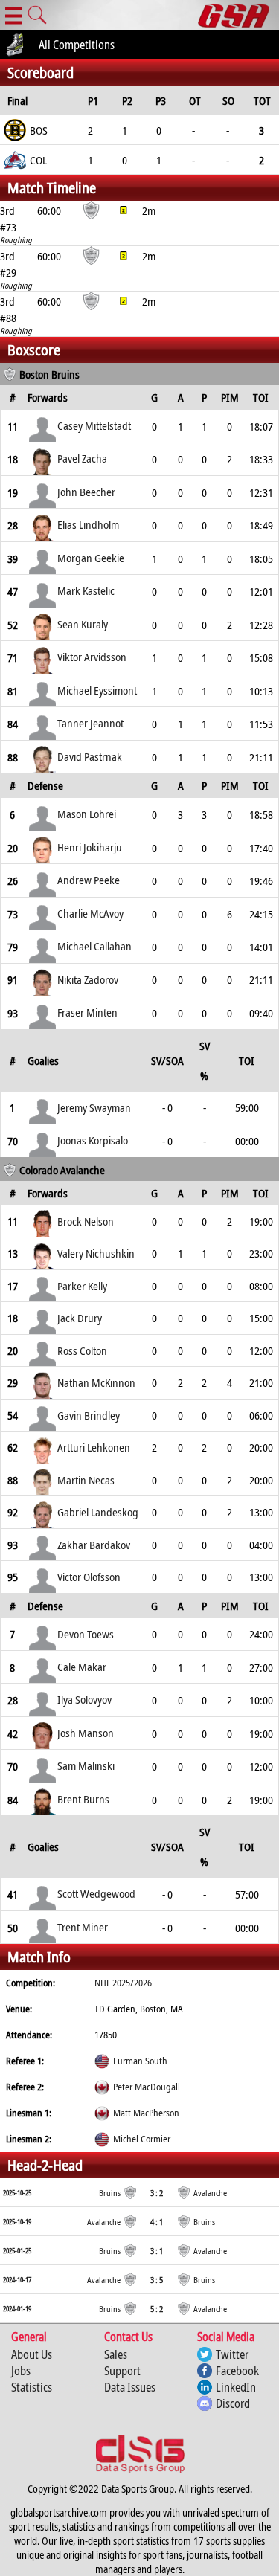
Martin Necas (86, 1480)
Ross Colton (82, 1350)
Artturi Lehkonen (94, 1447)
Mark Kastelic (86, 590)
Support (122, 2371)
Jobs (21, 2371)
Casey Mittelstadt (94, 425)
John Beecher (86, 492)
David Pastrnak (90, 756)
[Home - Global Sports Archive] (238, 15)
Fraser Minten (87, 1012)
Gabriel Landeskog (98, 1512)
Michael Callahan (94, 946)
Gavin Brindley (89, 1415)
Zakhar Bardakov (94, 1545)
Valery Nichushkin (96, 1253)
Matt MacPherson (146, 2113)
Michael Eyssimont (97, 690)
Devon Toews (86, 1634)
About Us (32, 2354)
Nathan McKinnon (96, 1382)
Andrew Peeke (89, 880)
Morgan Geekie (91, 558)
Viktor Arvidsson (92, 657)
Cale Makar (82, 1667)
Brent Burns (83, 1799)
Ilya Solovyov (84, 1699)
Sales (116, 2354)
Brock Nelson (86, 1221)
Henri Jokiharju (90, 847)
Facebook (237, 2371)
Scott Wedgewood (96, 1893)
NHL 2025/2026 (123, 1983)
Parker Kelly (82, 1286)
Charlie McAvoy (90, 913)
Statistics (32, 2387)
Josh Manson (86, 1733)
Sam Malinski (86, 1765)
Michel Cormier (142, 2139)
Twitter (232, 2354)
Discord (233, 2403)
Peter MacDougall (147, 2087)
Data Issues (130, 2387)
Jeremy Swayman (94, 1107)
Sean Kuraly (83, 624)
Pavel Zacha (82, 458)
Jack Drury (80, 1318)
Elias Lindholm (88, 524)
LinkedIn (236, 2387)
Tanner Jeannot (90, 723)
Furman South (140, 2061)
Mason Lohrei (87, 814)
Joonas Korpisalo (93, 1140)
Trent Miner (83, 1927)
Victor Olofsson (89, 1577)
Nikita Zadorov (88, 979)
